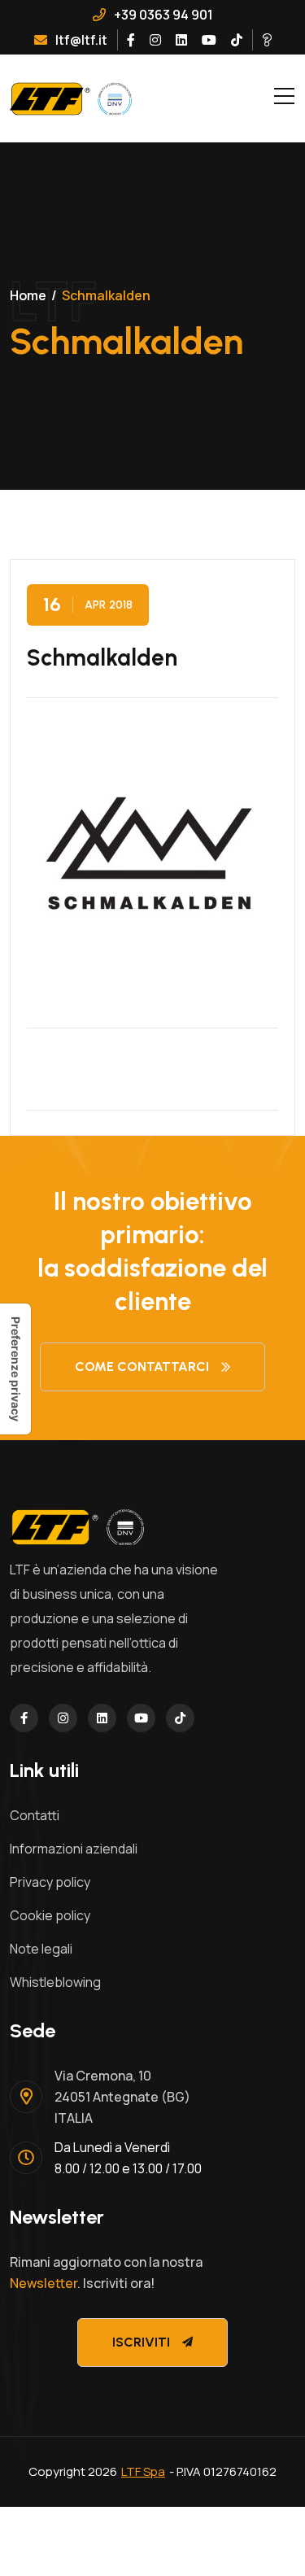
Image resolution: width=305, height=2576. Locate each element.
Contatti (35, 1815)
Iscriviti (141, 2342)
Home (28, 295)
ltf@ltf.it (81, 40)
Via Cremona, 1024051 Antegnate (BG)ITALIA (122, 2097)
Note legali (41, 1949)
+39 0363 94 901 (163, 15)
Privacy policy (50, 1882)
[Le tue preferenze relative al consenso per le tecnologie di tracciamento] (15, 1369)
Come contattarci (142, 1367)
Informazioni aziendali (74, 1849)
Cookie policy (50, 1915)
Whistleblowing (55, 1982)
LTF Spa (143, 2471)
